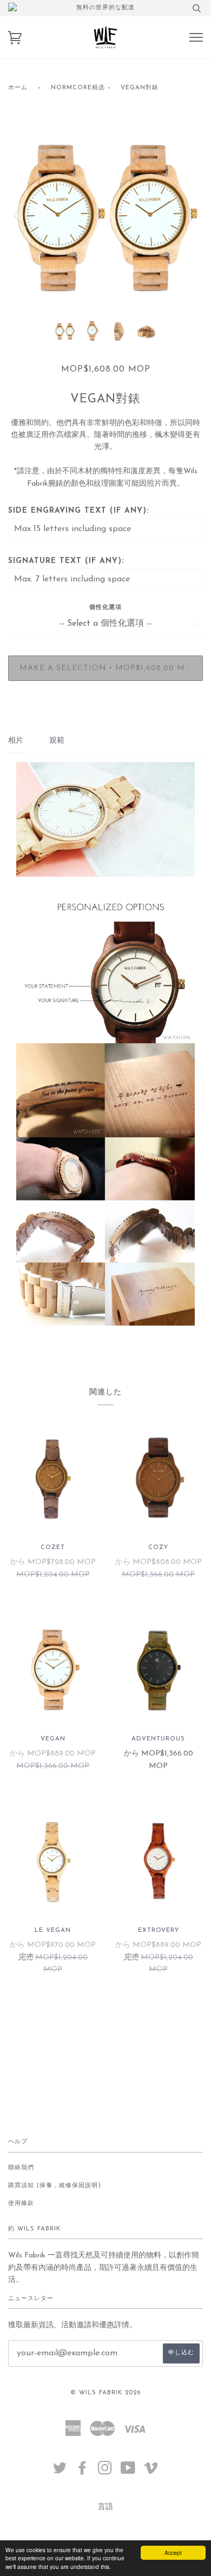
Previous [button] (27, 215)
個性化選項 (105, 608)
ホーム (18, 88)
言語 (105, 2507)
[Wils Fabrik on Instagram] (105, 2472)
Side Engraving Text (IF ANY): (78, 511)
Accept (173, 2552)
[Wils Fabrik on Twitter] (60, 2472)
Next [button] (183, 215)
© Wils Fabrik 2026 (105, 2393)
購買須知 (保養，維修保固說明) (55, 2186)
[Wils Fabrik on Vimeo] (151, 2472)
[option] (105, 215)
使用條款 (21, 2204)
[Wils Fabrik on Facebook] (83, 2472)
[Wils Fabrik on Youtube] (128, 2472)
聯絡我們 (21, 2168)
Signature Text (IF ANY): (66, 561)
